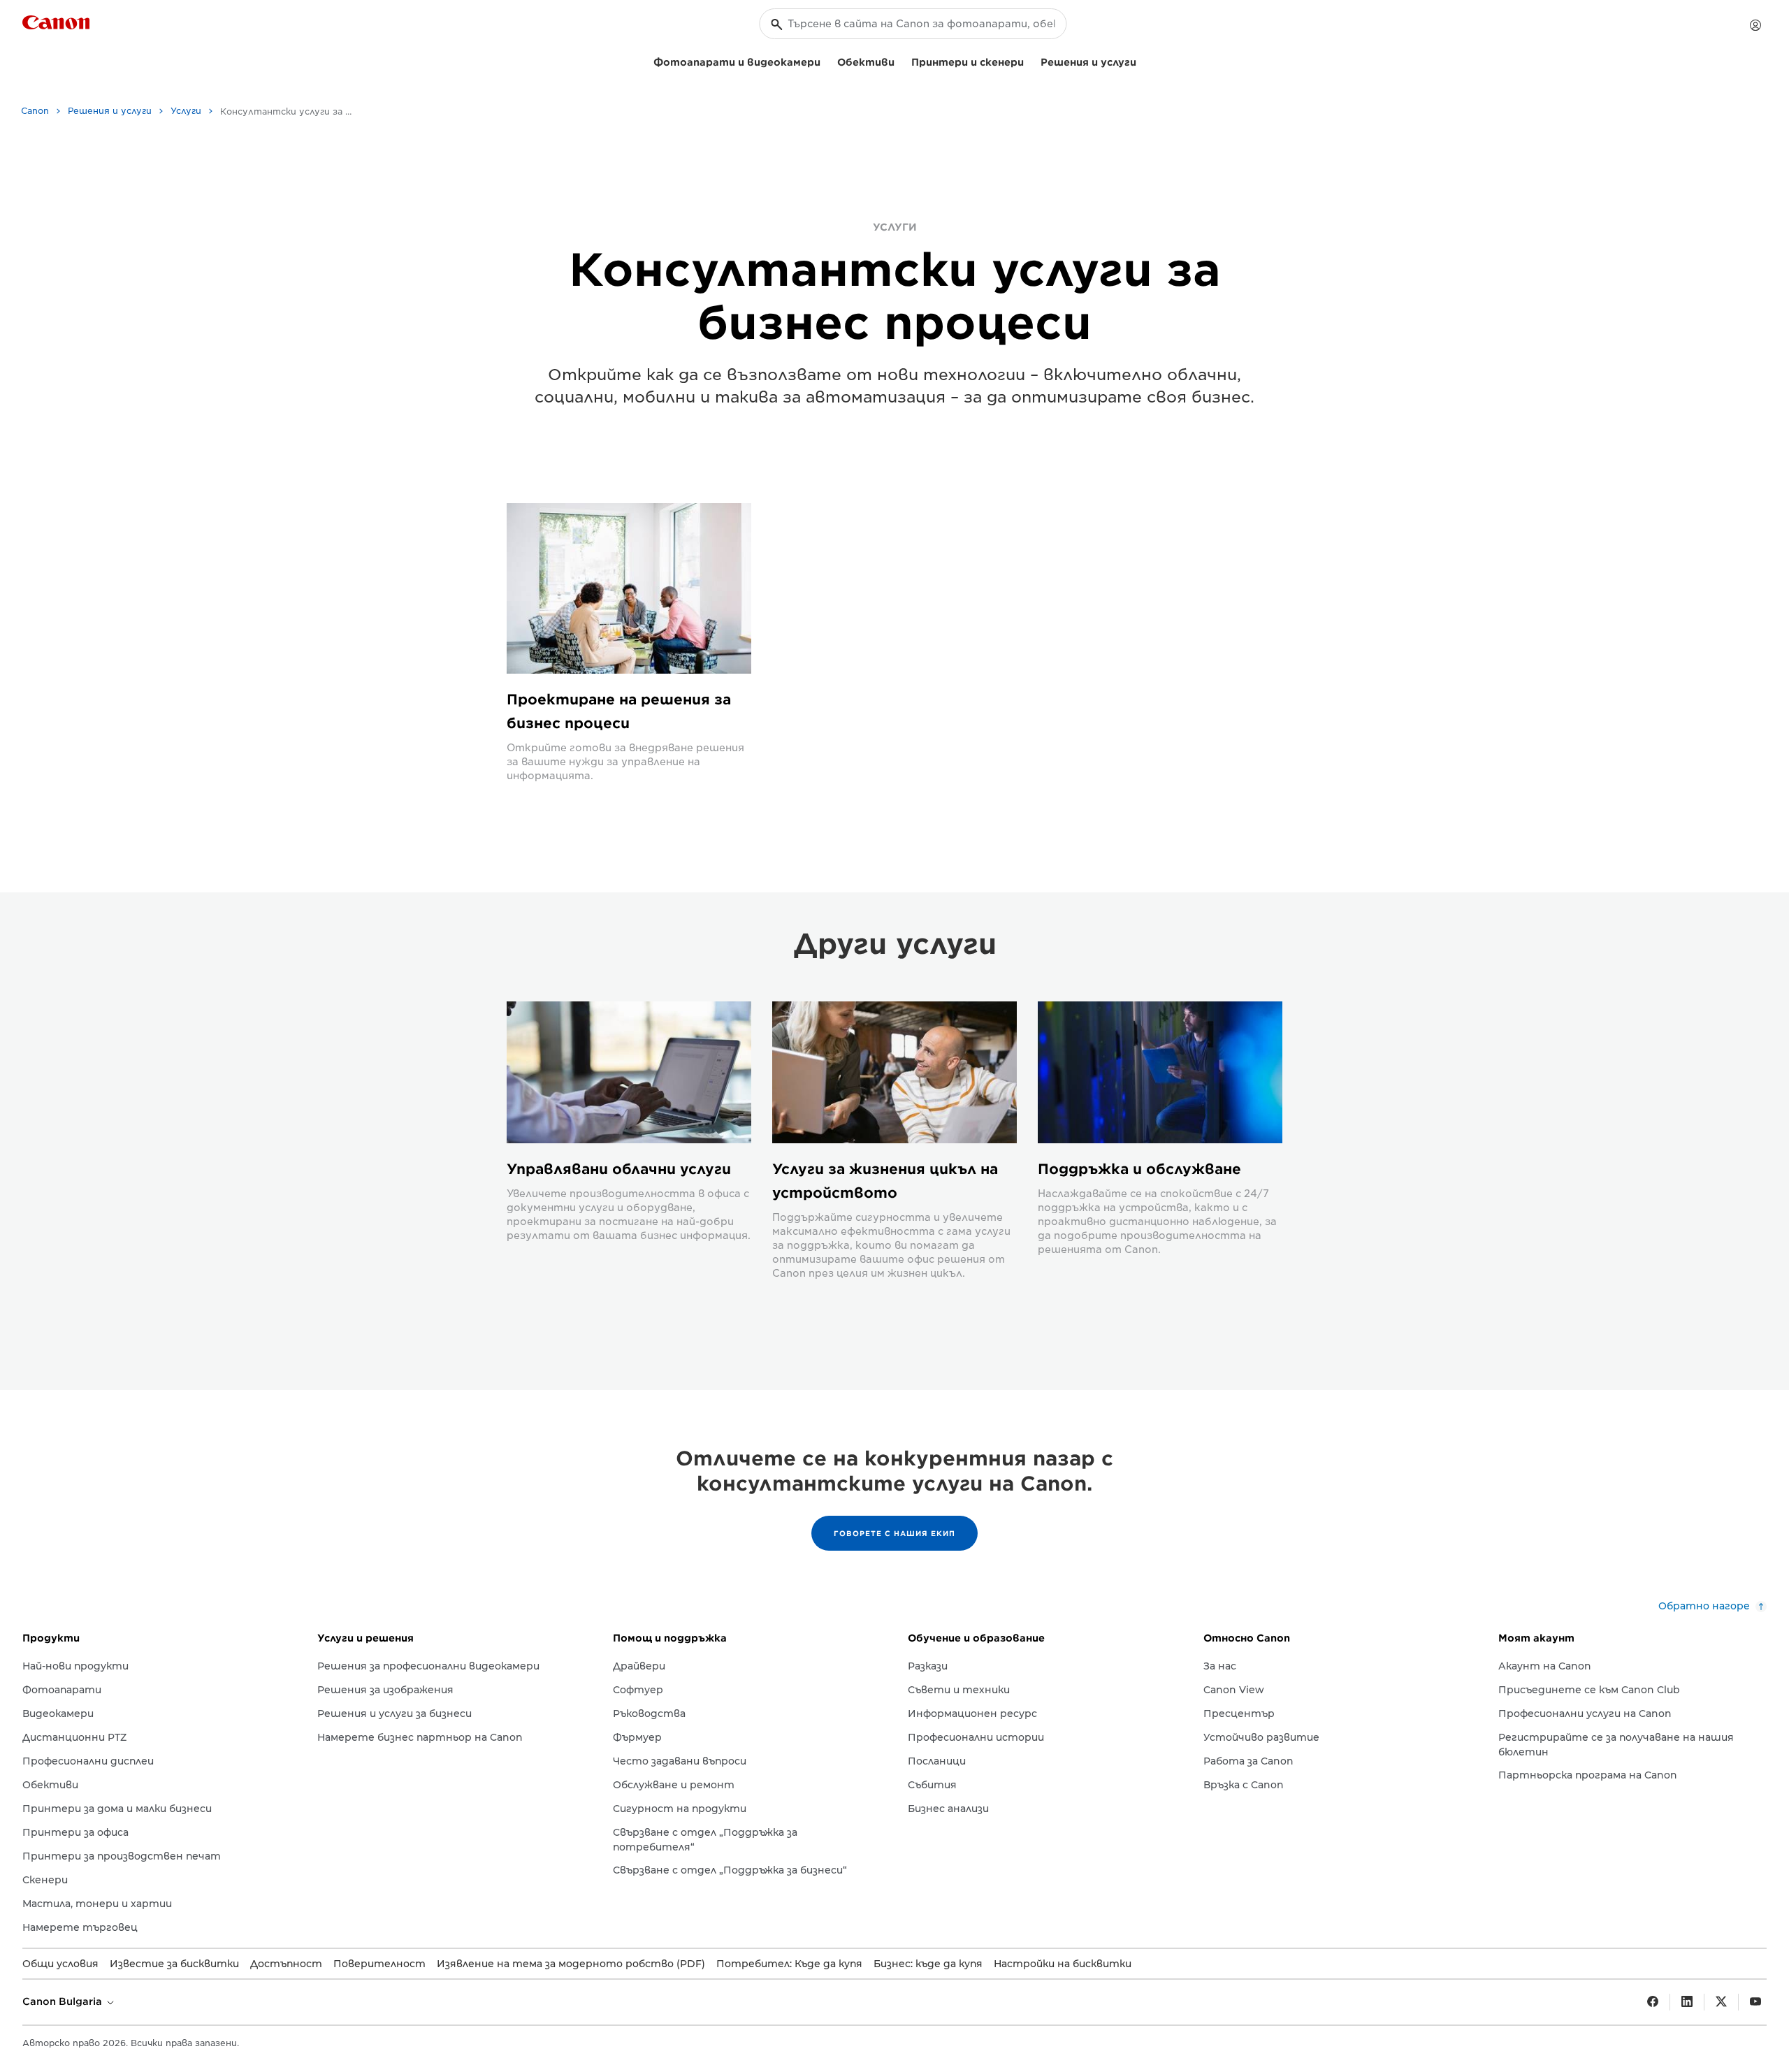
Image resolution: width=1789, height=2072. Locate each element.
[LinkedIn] (1687, 2002)
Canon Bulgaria (64, 2001)
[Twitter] (1721, 2002)
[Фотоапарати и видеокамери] (826, 60)
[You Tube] (1755, 2002)
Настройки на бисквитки (1063, 1964)
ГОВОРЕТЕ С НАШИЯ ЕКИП (894, 1533)
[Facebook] (1653, 2002)
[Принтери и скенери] (1029, 60)
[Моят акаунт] (1755, 25)
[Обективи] (900, 60)
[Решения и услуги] (1142, 60)
